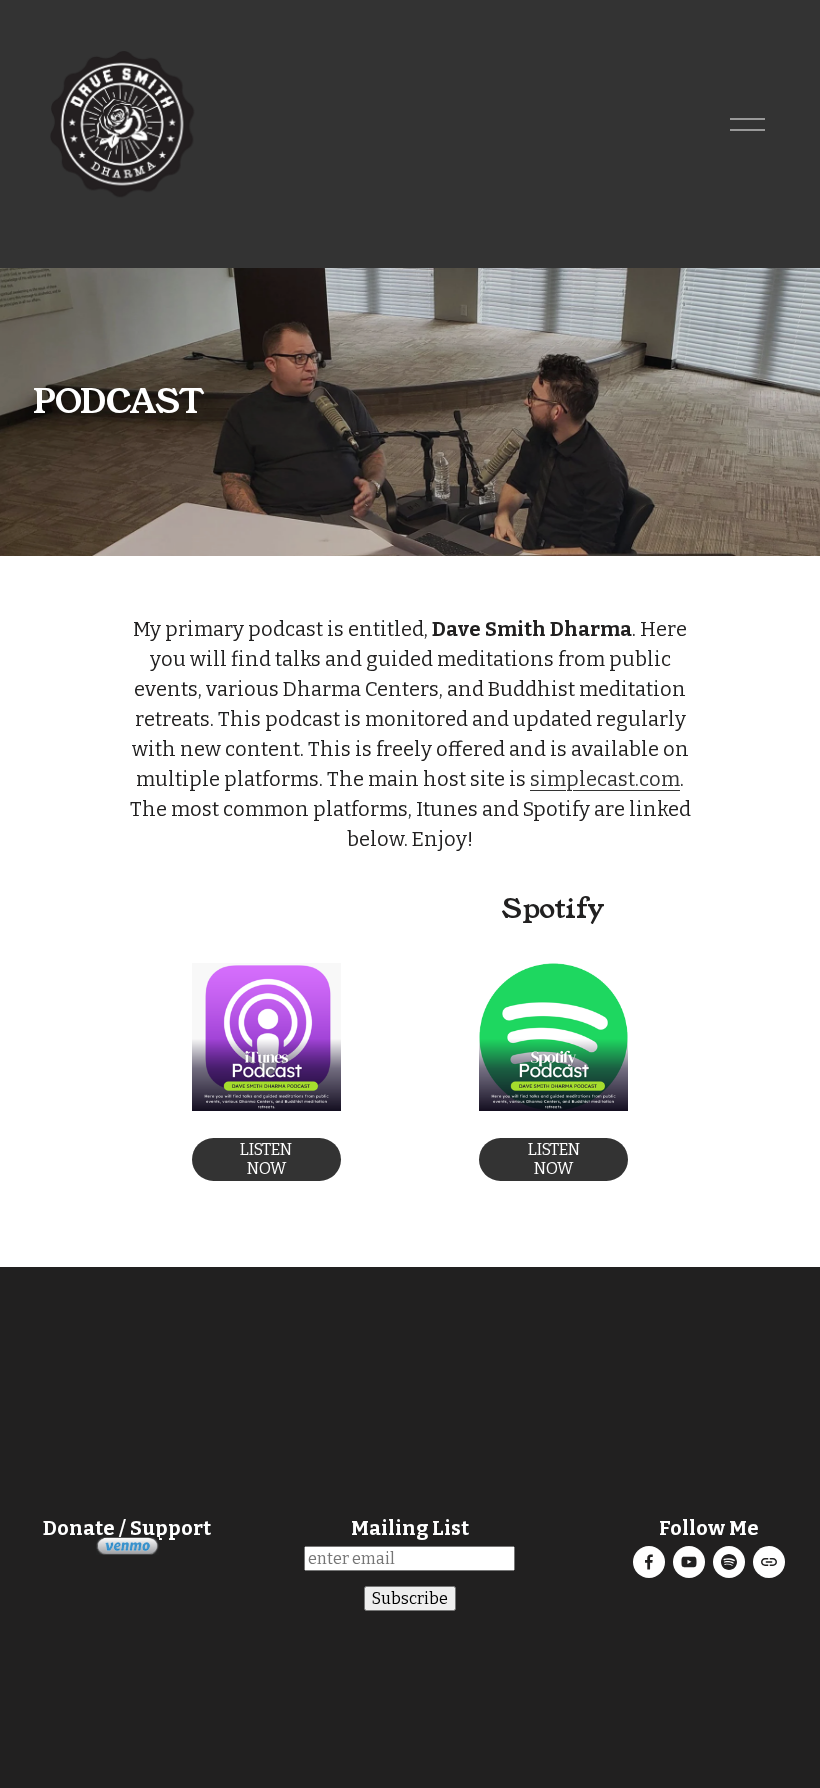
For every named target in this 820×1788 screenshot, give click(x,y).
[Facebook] (649, 1562)
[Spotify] (729, 1562)
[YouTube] (689, 1562)
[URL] (769, 1562)
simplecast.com (605, 779)
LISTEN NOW (266, 1159)
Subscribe (410, 1598)
